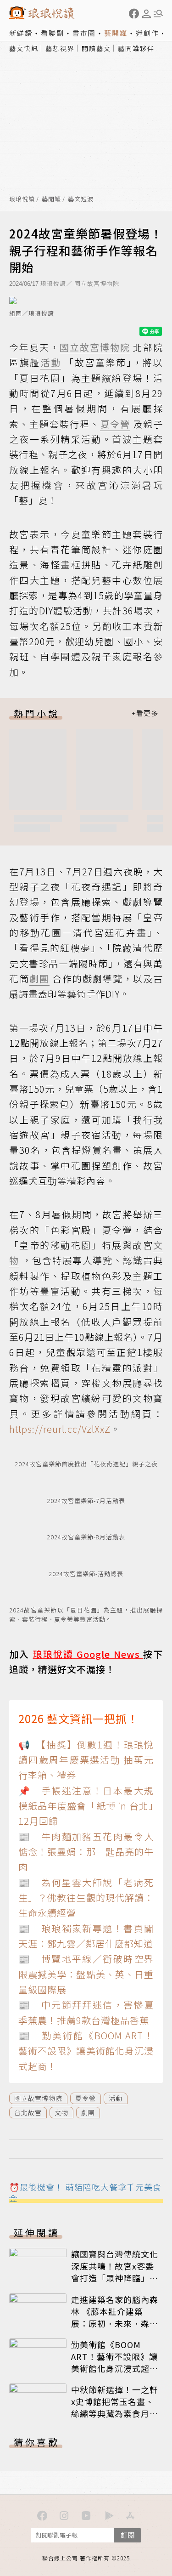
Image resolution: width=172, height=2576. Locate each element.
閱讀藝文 (96, 48)
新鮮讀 (21, 33)
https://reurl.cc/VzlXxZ (60, 1429)
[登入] (146, 14)
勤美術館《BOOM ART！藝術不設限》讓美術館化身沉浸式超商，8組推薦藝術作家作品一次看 (114, 2368)
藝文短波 (81, 199)
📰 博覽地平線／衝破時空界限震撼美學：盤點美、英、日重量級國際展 (86, 1974)
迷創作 (147, 33)
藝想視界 (60, 48)
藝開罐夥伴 (136, 48)
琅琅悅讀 (22, 199)
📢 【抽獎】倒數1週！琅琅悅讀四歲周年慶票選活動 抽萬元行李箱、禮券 (86, 1760)
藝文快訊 (24, 48)
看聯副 (53, 33)
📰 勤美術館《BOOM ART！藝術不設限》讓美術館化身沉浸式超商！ (86, 2051)
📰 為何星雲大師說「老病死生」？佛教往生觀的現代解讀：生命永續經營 (86, 1898)
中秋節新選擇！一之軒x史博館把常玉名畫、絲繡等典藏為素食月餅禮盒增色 (115, 2407)
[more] (145, 713)
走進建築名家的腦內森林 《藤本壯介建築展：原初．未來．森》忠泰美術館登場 (115, 2317)
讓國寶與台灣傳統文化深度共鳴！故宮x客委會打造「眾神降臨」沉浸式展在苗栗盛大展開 (115, 2272)
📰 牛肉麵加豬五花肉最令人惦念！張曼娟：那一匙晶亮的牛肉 (86, 1852)
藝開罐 (116, 33)
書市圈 (84, 33)
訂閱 (128, 2535)
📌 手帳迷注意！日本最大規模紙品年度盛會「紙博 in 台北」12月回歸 (86, 1806)
